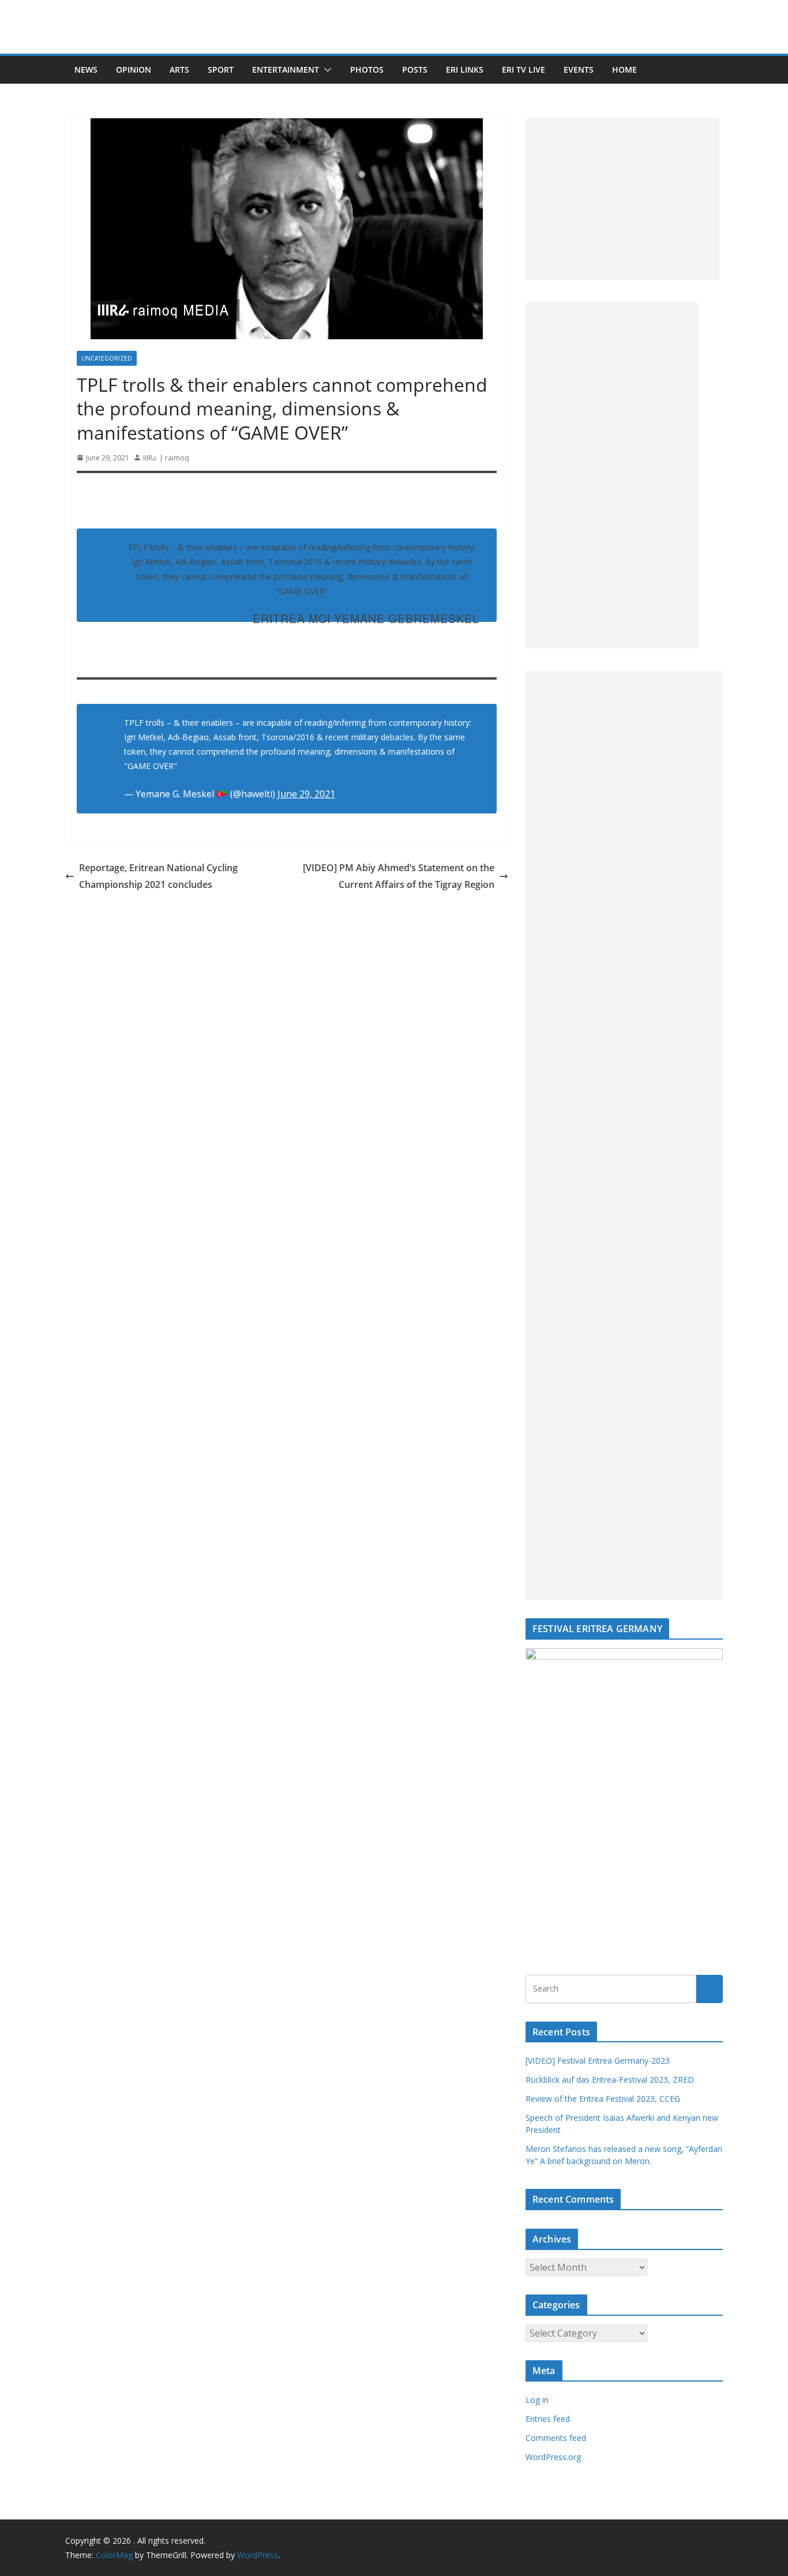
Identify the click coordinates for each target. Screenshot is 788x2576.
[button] (325, 70)
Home (624, 70)
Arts (179, 70)
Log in (537, 2400)
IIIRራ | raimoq (166, 458)
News (86, 70)
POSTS (415, 70)
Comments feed (556, 2438)
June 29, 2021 (306, 794)
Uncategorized (107, 358)
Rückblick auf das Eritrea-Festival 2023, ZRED (610, 2080)
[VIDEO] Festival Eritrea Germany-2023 (598, 2061)
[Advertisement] (622, 199)
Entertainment (286, 70)
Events (579, 70)
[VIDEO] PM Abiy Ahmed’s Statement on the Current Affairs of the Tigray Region (399, 876)
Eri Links (465, 70)
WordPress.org (553, 2457)
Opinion (134, 70)
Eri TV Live (524, 70)
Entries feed (548, 2419)
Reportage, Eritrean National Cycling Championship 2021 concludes (158, 876)
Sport (221, 70)
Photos (367, 70)
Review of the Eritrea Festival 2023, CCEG (603, 2099)
